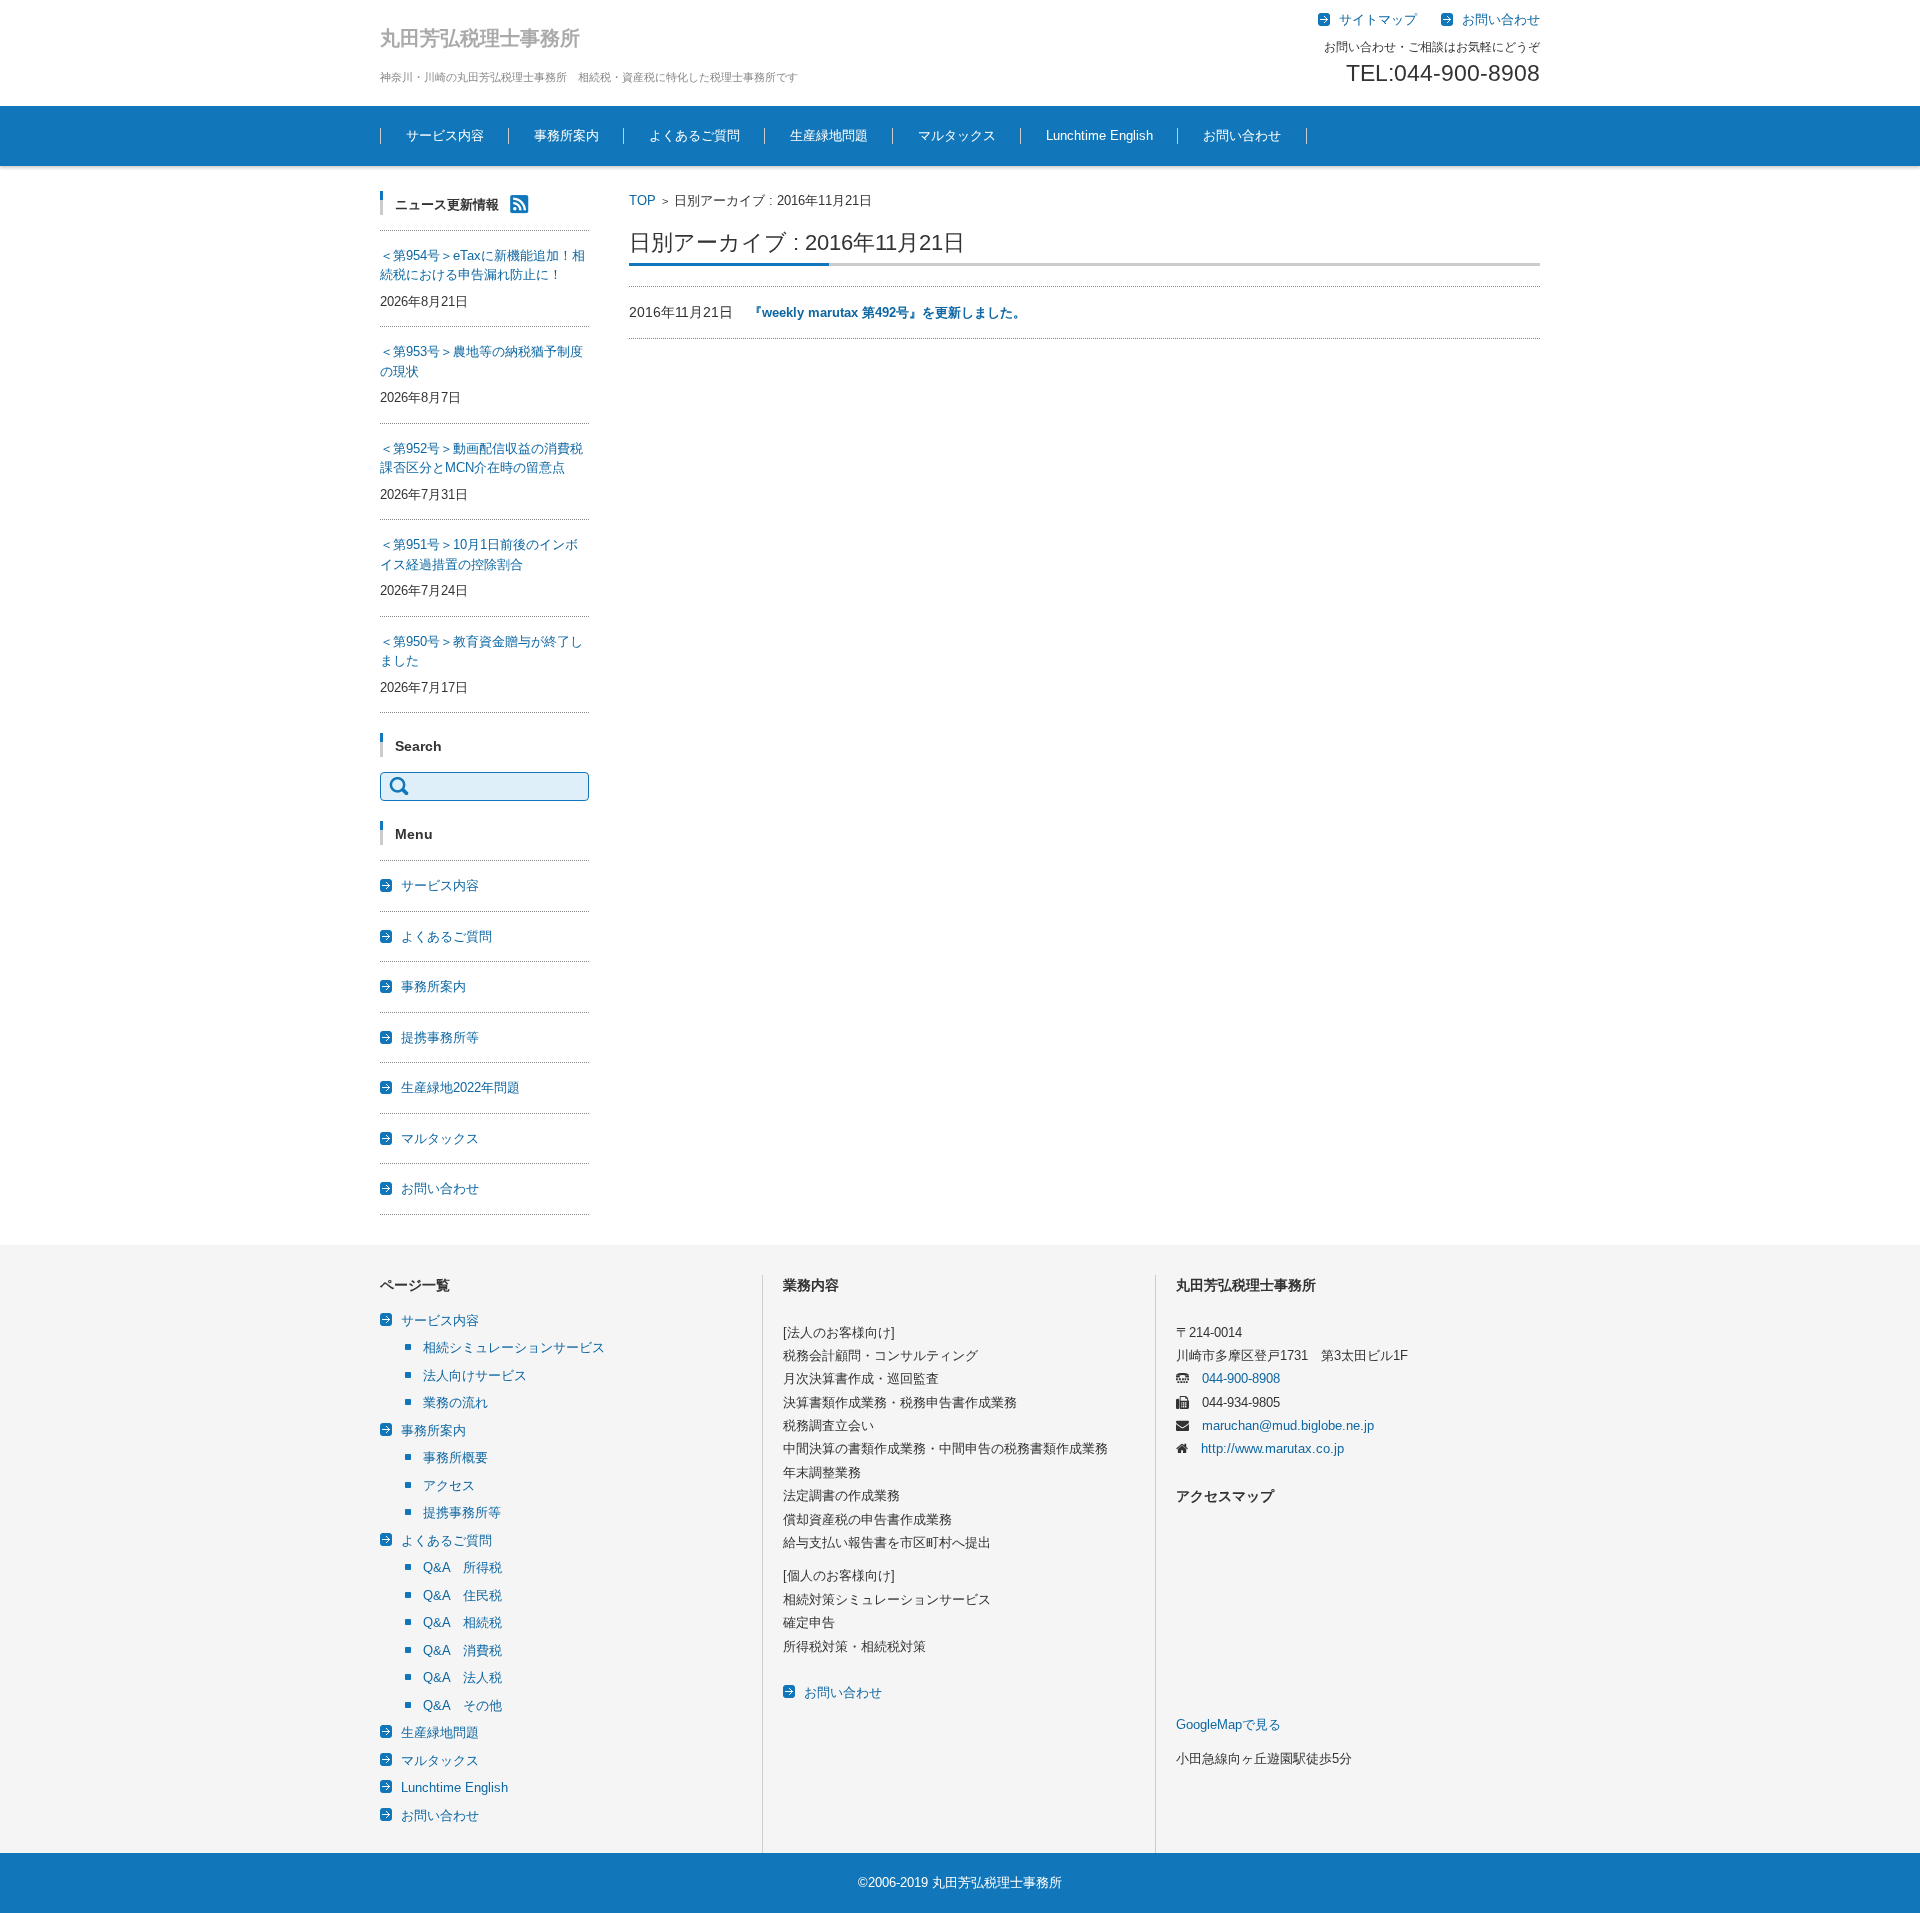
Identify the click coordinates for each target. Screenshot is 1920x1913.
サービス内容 (445, 135)
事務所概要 (455, 1457)
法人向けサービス (475, 1375)
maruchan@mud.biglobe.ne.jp (1281, 1425)
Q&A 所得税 (462, 1567)
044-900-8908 (1234, 1378)
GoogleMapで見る (1228, 1724)
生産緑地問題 (829, 135)
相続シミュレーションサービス (514, 1347)
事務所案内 (566, 135)
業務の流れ (455, 1402)
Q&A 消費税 (462, 1650)
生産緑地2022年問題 (460, 1087)
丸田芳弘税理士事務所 (480, 38)
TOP (642, 200)
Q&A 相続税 (462, 1622)
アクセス (449, 1485)
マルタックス (957, 135)
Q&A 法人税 (462, 1677)
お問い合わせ (1242, 135)
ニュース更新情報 (447, 204)
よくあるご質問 (694, 135)
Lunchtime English (1099, 135)
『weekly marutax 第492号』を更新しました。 (887, 312)
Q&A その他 (462, 1705)
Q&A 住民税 (462, 1595)
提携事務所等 (440, 1037)
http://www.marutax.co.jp (1266, 1448)
